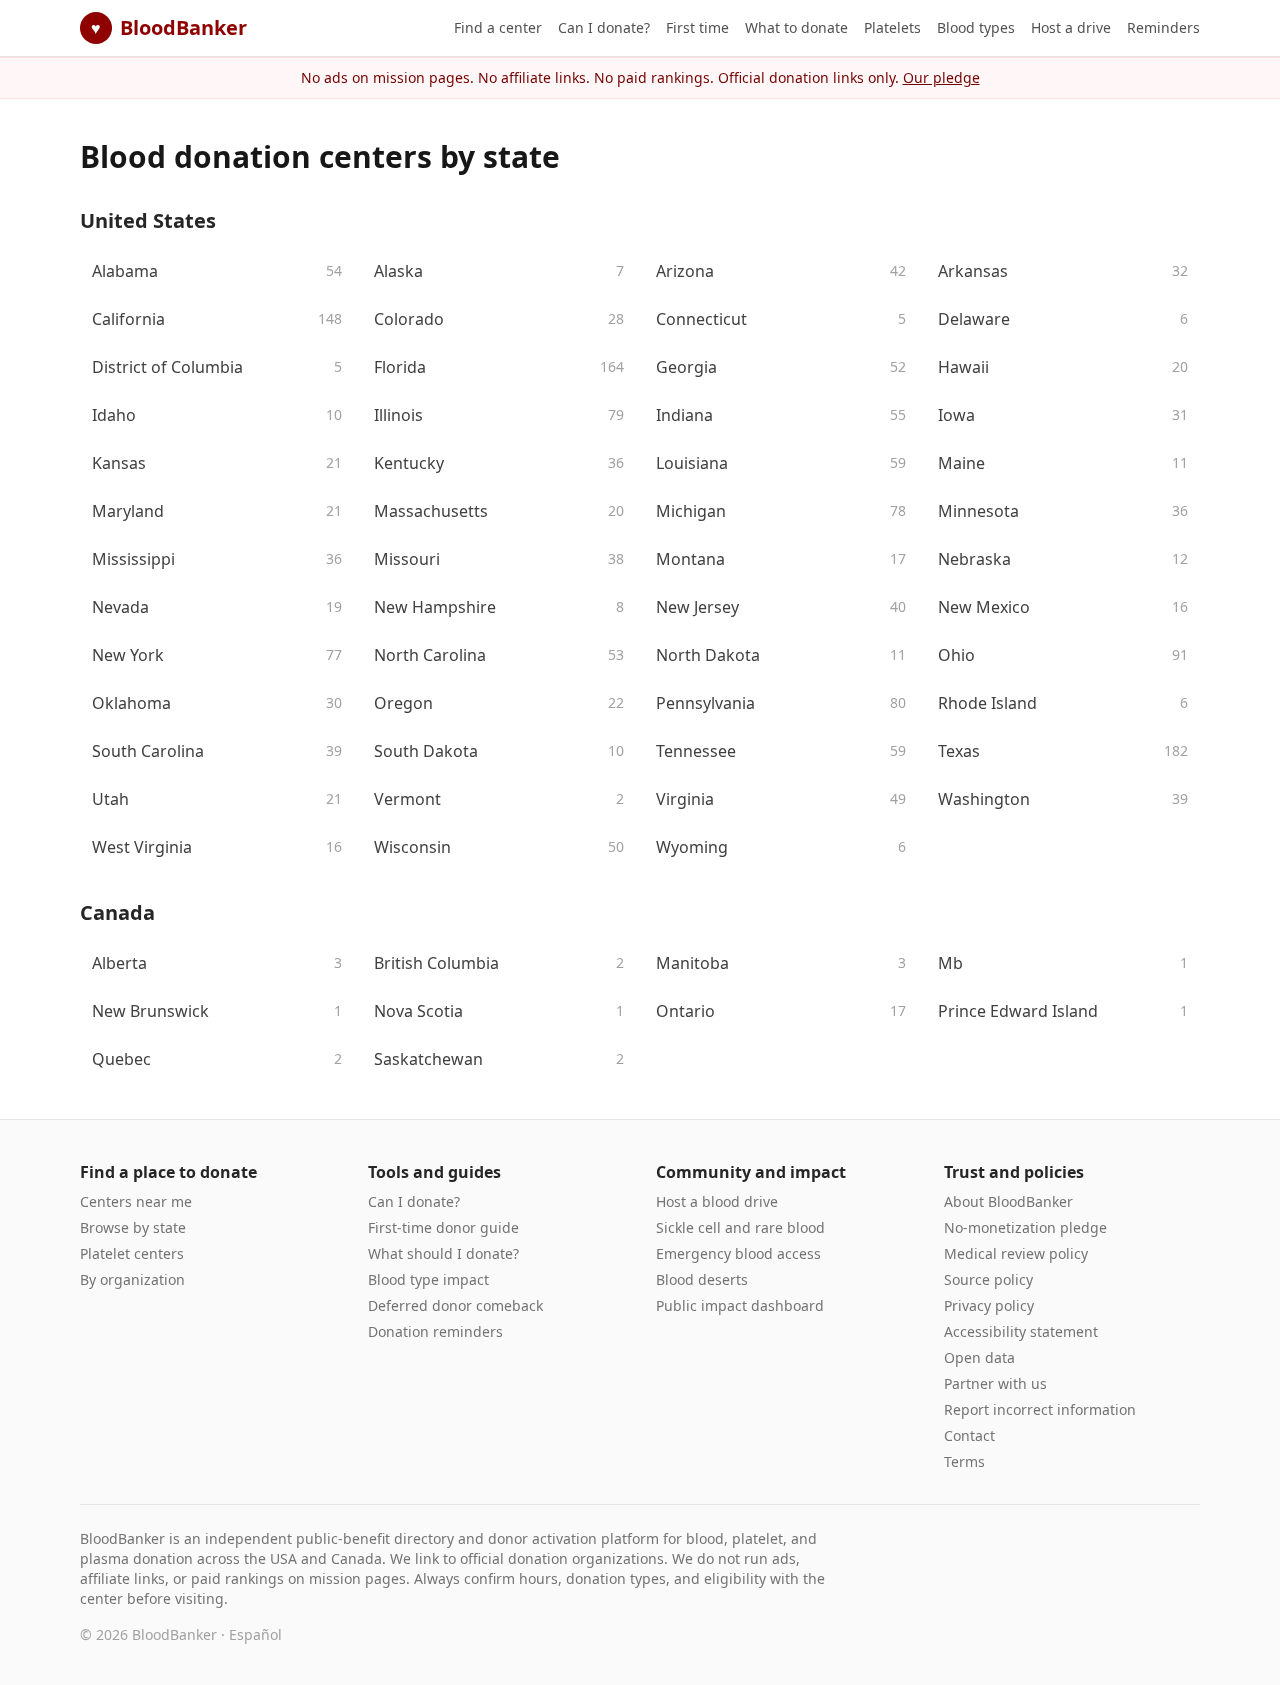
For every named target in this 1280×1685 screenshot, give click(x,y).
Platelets (892, 27)
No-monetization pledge (1025, 1227)
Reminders (1163, 27)
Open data (979, 1357)
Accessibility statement (1021, 1331)
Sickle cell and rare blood (740, 1227)
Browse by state (133, 1227)
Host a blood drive (717, 1201)
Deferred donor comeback (455, 1305)
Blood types (976, 27)
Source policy (988, 1279)
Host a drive (1071, 27)
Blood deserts (702, 1279)
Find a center (498, 27)
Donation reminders (435, 1331)
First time (697, 27)
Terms (964, 1461)
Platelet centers (132, 1253)
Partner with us (995, 1383)
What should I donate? (443, 1253)
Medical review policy (1016, 1253)
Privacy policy (989, 1305)
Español (255, 1634)
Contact (969, 1435)
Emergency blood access (738, 1253)
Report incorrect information (1040, 1409)
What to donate (796, 27)
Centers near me (136, 1201)
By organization (132, 1279)
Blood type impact (428, 1279)
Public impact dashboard (740, 1305)
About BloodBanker (1008, 1201)
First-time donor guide (443, 1227)
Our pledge (941, 77)
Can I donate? (604, 27)
